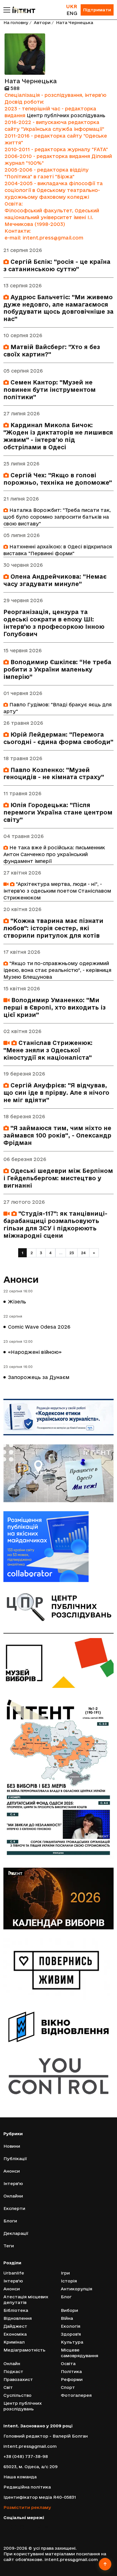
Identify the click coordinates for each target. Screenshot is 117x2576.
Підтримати (97, 10)
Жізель (17, 1302)
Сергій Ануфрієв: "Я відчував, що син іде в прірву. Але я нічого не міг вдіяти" (56, 1093)
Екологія (71, 2326)
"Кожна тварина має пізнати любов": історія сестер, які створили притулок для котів (53, 928)
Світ (8, 2387)
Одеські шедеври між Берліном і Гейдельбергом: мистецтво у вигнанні (58, 1178)
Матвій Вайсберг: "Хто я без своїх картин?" (52, 351)
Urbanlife (14, 2273)
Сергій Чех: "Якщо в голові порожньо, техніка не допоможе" (58, 479)
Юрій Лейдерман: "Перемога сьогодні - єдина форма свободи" (58, 738)
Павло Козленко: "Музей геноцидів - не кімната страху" (54, 774)
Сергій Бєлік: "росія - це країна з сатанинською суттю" (57, 265)
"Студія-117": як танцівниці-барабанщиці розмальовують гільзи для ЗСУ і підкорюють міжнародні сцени (55, 1225)
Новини (12, 2146)
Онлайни (13, 2196)
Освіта (68, 2364)
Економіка (15, 2334)
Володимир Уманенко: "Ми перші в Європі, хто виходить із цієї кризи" (55, 1007)
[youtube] (30, 2527)
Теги (9, 2246)
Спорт (68, 2387)
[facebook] (6, 2527)
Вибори (69, 2310)
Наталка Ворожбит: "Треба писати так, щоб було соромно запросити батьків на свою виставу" (57, 517)
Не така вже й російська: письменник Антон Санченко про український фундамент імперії (54, 854)
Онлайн (12, 2364)
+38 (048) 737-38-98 (26, 2456)
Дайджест (15, 2326)
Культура (72, 2342)
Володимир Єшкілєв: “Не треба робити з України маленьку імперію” (57, 669)
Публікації (15, 2159)
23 (72, 1253)
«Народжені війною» (35, 1352)
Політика (71, 2371)
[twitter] (14, 2527)
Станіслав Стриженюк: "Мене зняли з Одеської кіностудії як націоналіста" (48, 1050)
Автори (42, 23)
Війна (67, 2318)
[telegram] (39, 2527)
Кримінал (14, 2342)
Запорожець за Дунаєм (39, 1377)
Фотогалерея (76, 2395)
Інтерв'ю (13, 2183)
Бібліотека (16, 2310)
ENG (72, 13)
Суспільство (17, 2395)
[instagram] (22, 2527)
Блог (66, 2297)
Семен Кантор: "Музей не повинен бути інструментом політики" (50, 390)
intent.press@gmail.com (30, 2446)
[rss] (47, 2527)
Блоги (10, 2221)
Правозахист (18, 2379)
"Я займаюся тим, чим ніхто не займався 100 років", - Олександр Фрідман (57, 1135)
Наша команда (20, 2477)
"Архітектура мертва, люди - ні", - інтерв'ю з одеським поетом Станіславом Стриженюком (57, 891)
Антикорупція (77, 2289)
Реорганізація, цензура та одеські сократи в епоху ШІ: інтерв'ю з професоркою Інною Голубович (54, 623)
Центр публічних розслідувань (66, 115)
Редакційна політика (27, 2487)
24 (83, 1253)
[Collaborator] (58, 1547)
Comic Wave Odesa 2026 (39, 1327)
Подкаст (13, 2371)
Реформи (72, 2379)
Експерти (14, 2208)
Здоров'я (71, 2334)
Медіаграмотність (24, 2350)
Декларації (16, 2233)
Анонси (21, 1279)
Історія (69, 2281)
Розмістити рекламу (27, 2507)
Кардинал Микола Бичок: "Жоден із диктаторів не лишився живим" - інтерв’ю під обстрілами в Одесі (58, 436)
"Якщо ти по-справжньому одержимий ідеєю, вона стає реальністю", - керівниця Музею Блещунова (57, 970)
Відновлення (18, 2318)
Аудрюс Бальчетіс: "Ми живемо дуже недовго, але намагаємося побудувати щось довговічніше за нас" (58, 308)
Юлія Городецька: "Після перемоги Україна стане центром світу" (58, 812)
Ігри (65, 2273)
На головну (16, 23)
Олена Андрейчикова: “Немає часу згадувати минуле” (55, 580)
